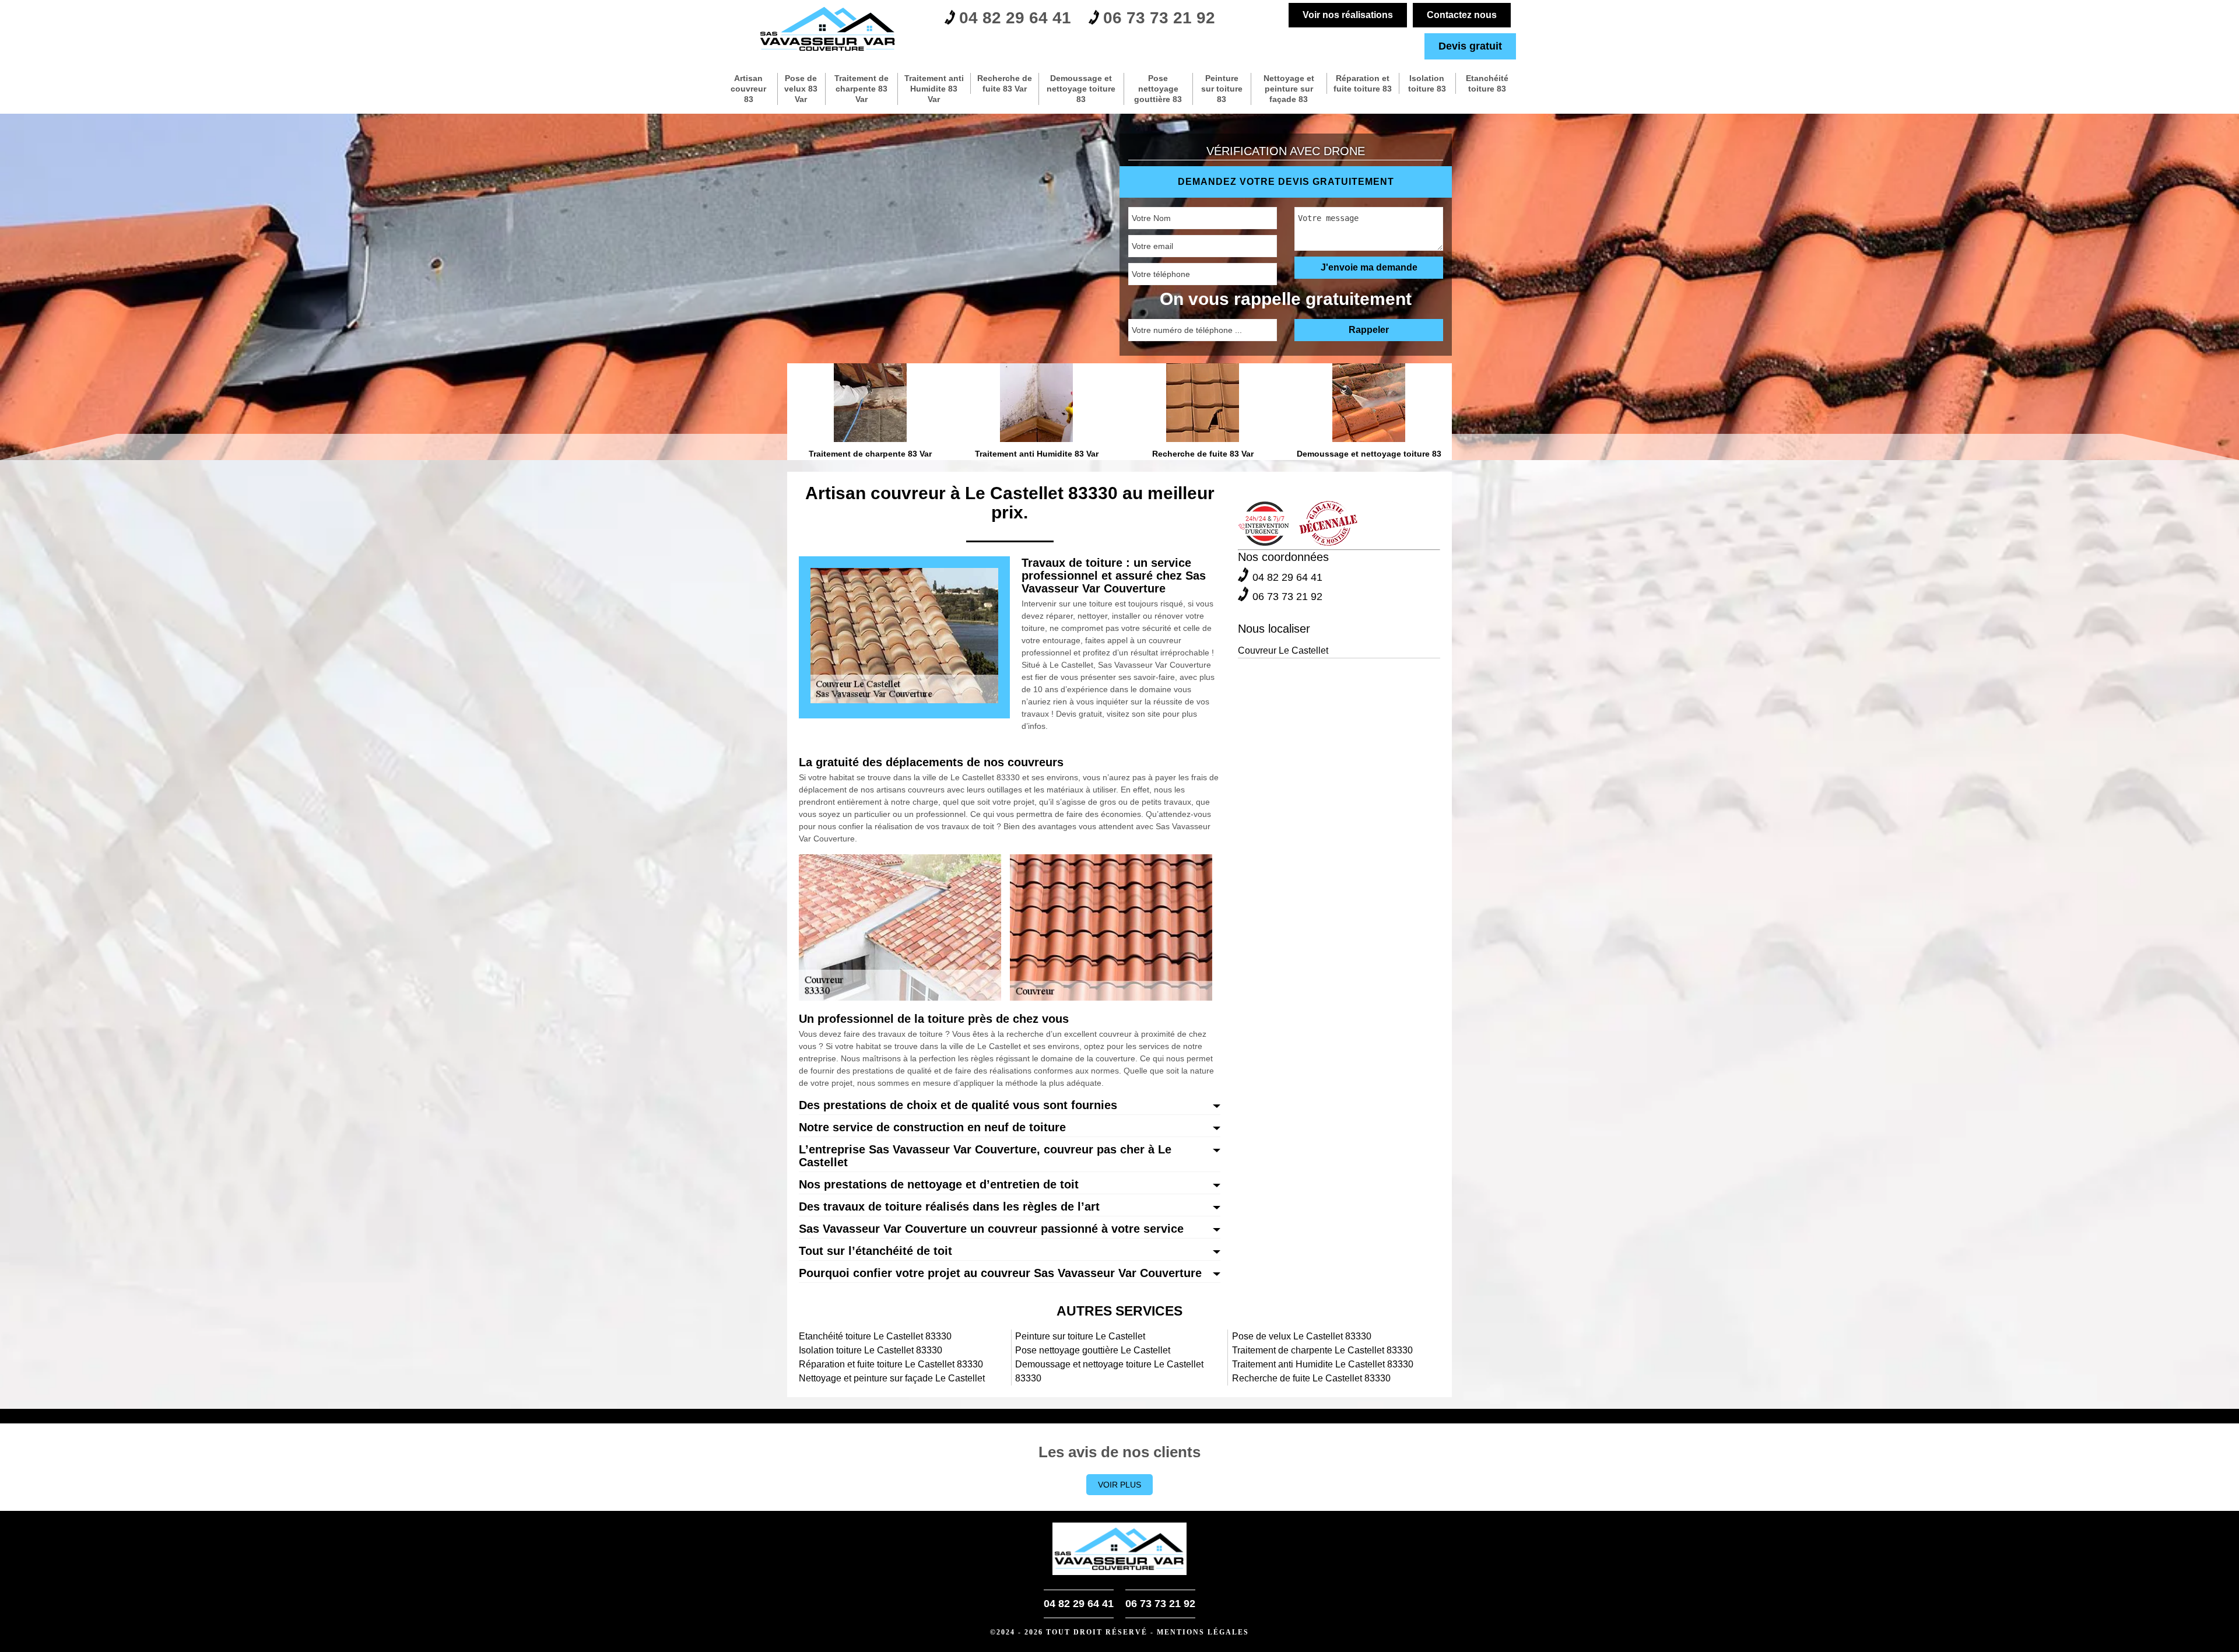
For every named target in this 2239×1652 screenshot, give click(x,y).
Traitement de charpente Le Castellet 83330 (1322, 1350)
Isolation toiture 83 (1427, 83)
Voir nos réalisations (1348, 15)
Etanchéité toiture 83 (1487, 83)
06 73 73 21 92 (1159, 18)
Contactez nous (1462, 15)
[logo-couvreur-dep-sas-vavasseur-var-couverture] (828, 29)
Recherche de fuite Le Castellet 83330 (1311, 1378)
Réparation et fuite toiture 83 (1363, 83)
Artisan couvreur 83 (748, 89)
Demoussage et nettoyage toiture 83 (1081, 89)
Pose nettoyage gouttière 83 (1158, 89)
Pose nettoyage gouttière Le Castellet (1093, 1350)
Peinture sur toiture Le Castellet (1080, 1336)
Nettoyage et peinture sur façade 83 (1289, 89)
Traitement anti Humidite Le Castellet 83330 (1323, 1364)
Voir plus (1119, 1485)
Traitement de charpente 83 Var (861, 89)
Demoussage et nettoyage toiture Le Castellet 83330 (1109, 1371)
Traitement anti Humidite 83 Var (934, 89)
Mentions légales (1203, 1632)
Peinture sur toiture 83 (1222, 89)
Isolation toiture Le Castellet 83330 (871, 1350)
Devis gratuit (1470, 46)
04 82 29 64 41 (1015, 18)
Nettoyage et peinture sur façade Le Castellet (892, 1378)
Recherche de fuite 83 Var (1005, 83)
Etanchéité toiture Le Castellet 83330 (875, 1336)
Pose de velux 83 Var (801, 89)
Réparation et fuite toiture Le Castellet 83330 (891, 1364)
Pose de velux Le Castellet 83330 (1302, 1336)
